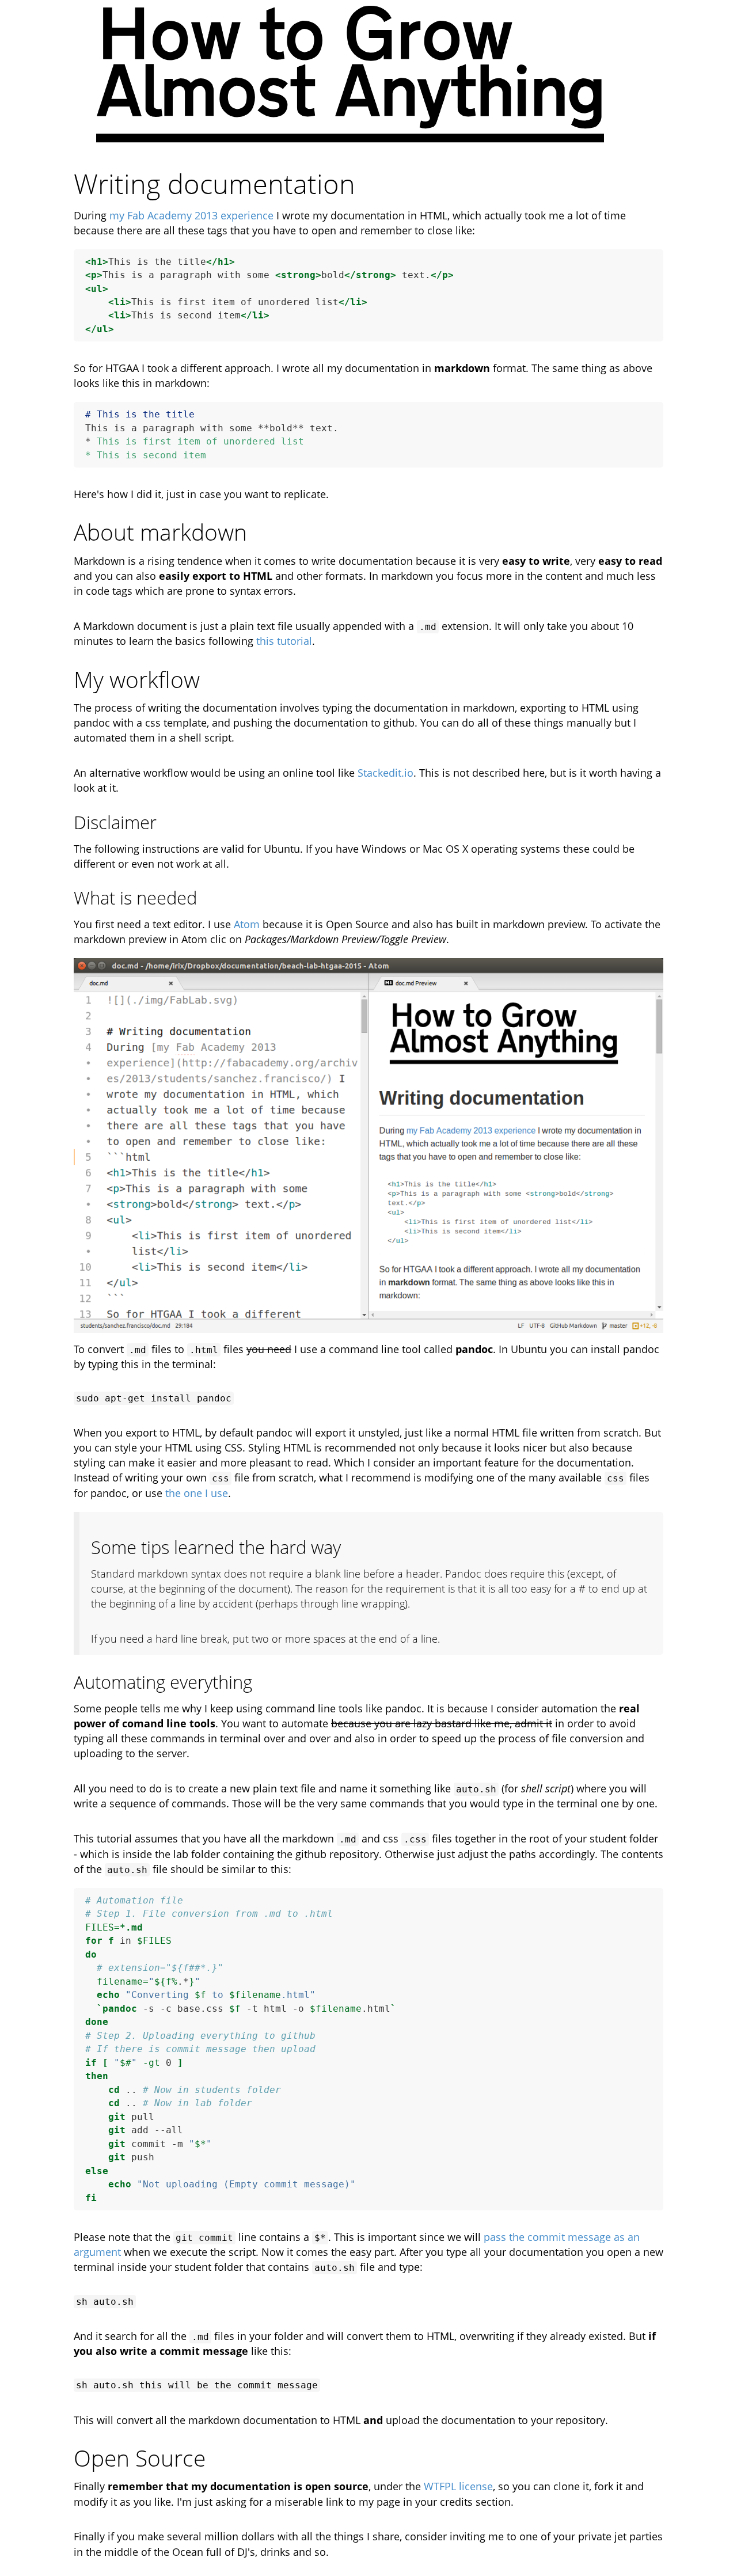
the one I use (197, 1493)
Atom (247, 924)
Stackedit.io (385, 773)
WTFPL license (458, 2486)
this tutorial (284, 641)
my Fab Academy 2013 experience (191, 215)
